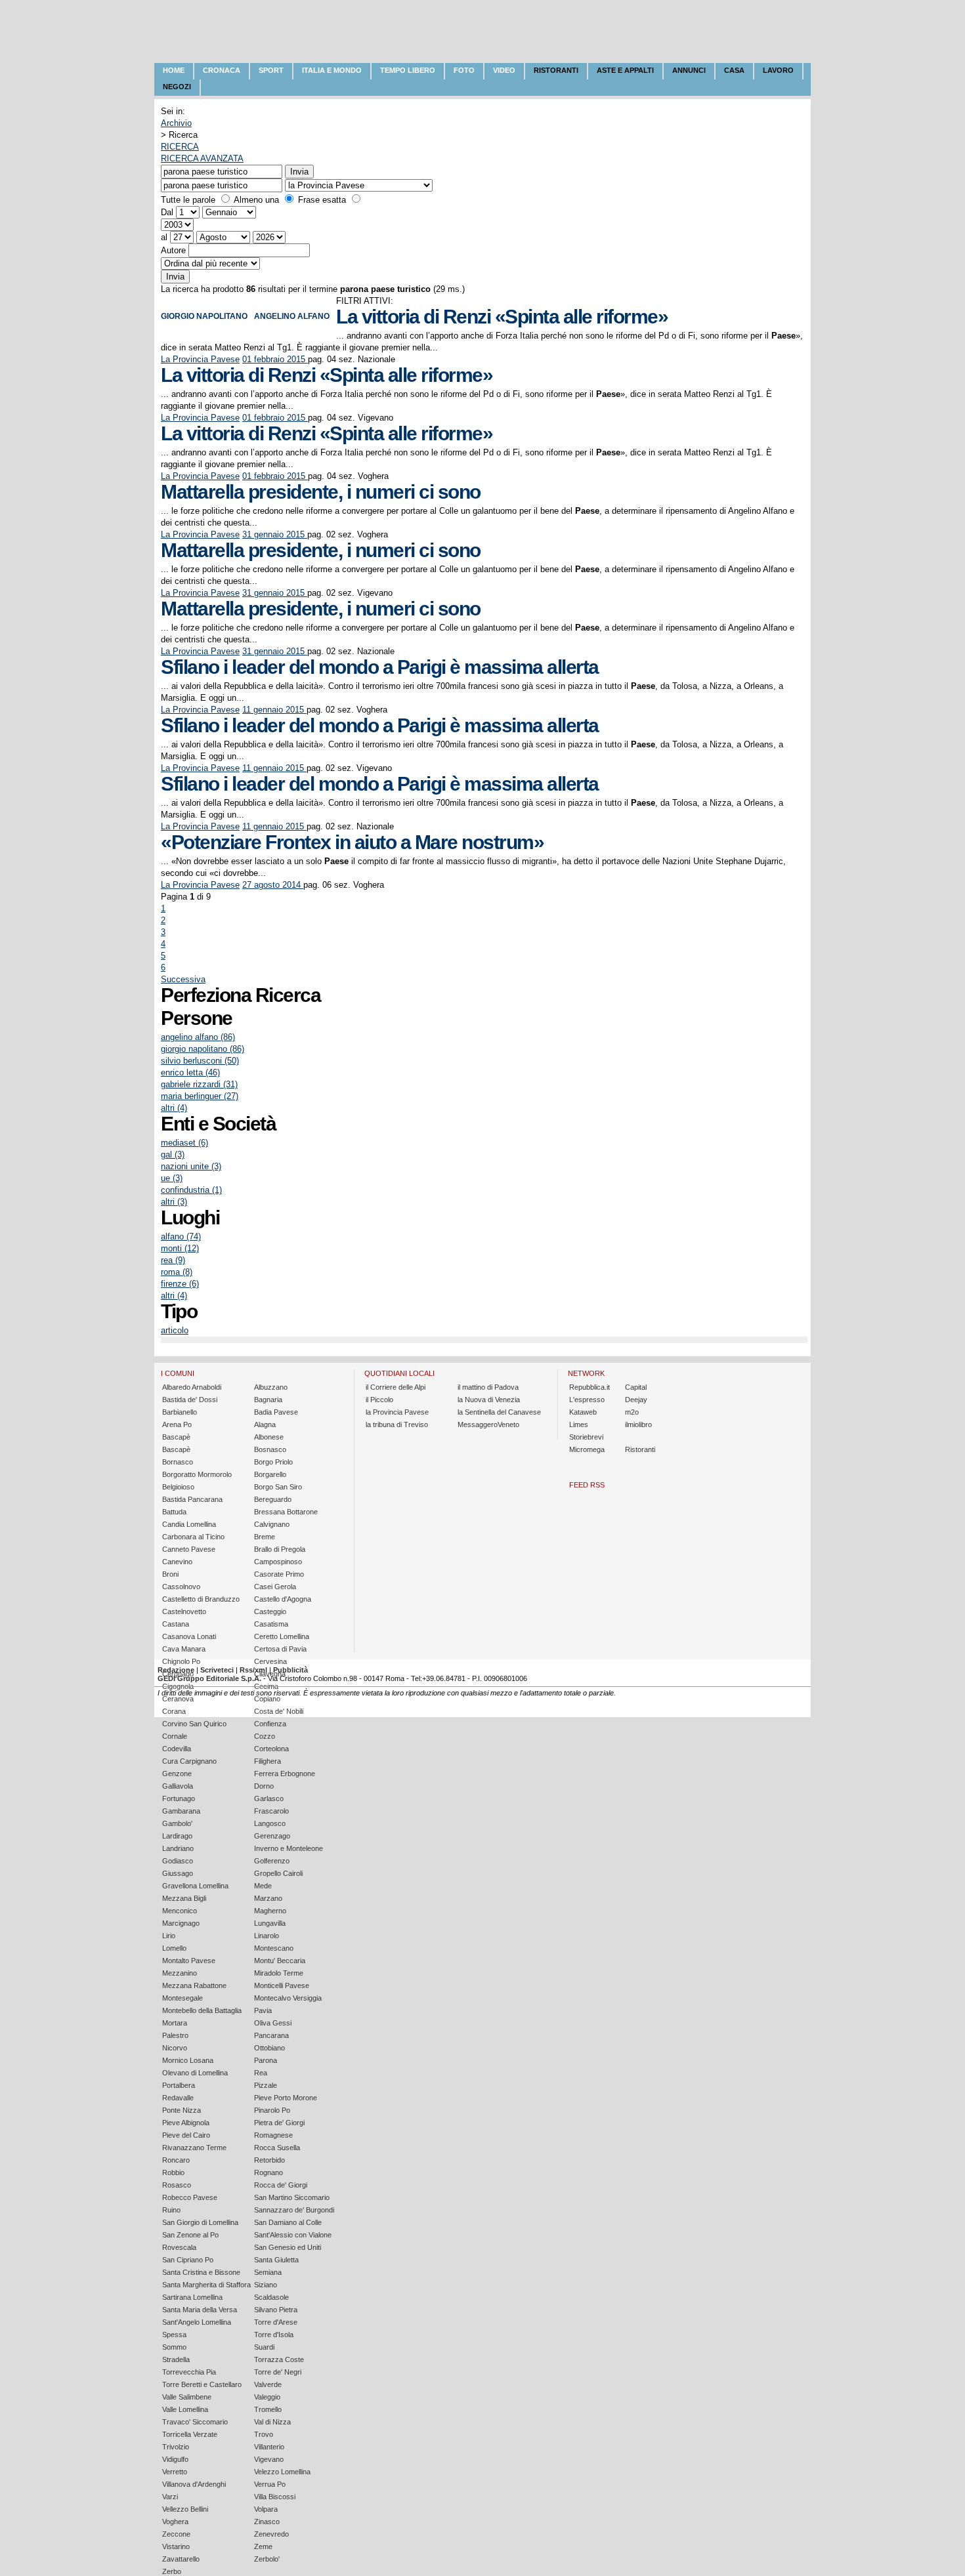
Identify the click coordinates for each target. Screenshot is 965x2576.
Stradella (176, 2359)
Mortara (175, 2023)
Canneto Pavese (189, 1549)
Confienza (270, 1724)
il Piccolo (379, 1400)
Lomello (174, 1948)
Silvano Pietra (276, 2310)
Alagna (265, 1424)
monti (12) (180, 1248)
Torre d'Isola (274, 2335)
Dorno (264, 1786)
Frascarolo (271, 1811)
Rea (261, 2073)
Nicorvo (175, 2048)
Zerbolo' (267, 2559)
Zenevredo (271, 2534)
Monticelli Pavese (282, 1985)
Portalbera (179, 2085)
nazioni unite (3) (191, 1166)
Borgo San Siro (278, 1487)
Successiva (183, 979)
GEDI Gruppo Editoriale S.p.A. (209, 1678)
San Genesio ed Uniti (288, 2247)
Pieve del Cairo (186, 2135)
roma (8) (177, 1272)
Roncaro (176, 2160)
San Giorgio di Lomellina (200, 2222)
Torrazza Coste (279, 2359)
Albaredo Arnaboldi (192, 1387)
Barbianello (180, 1412)
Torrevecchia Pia (189, 2372)
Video (504, 70)
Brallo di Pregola (280, 1549)
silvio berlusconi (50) (200, 1061)
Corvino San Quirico (194, 1724)
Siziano (266, 2285)
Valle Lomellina (185, 2409)
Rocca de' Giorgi (281, 2185)
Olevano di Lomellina (195, 2073)
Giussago (178, 1873)
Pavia (263, 2010)
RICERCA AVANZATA (202, 158)
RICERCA (180, 147)
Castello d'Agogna (283, 1599)
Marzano (268, 1898)
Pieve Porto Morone (286, 2098)
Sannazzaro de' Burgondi (294, 2210)
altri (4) (174, 1108)
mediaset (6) (184, 1143)
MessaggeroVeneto (488, 1424)
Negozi (177, 87)
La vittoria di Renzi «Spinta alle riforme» (502, 317)
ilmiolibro (638, 1424)
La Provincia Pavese (200, 359)
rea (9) (173, 1260)
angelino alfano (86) (198, 1037)
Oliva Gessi (273, 2023)
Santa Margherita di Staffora (206, 2285)
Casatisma (271, 1624)
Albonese (269, 1437)
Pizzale (266, 2085)
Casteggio (270, 1611)
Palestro (175, 2035)
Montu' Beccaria (280, 1961)
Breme (265, 1537)
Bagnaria (268, 1400)
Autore (173, 250)
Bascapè (176, 1437)
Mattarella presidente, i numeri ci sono (321, 492)
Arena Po (177, 1424)
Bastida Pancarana (192, 1499)
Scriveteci (217, 1670)
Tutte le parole (188, 200)
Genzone (177, 1774)
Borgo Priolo (273, 1462)
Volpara (266, 2509)
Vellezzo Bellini (185, 2509)
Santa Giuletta (276, 2260)
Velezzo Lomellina (282, 2472)
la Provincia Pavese (397, 1412)
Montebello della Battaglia (202, 2010)
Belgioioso (178, 1487)
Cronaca (222, 70)
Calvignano (272, 1524)
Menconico (180, 1911)
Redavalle (178, 2098)
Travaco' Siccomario (195, 2422)
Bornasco (178, 1462)
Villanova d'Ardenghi (194, 2484)
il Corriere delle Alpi (396, 1387)
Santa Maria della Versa (200, 2310)
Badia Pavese (276, 1412)
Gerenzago (272, 1836)
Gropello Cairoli (278, 1873)
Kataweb (583, 1412)
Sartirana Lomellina (192, 2297)
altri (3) (174, 1202)
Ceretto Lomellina (282, 1636)
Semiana (268, 2272)
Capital (636, 1387)
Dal (167, 212)
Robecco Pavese (190, 2197)
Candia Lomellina (189, 1524)
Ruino (171, 2210)
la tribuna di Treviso (397, 1424)
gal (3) (173, 1154)
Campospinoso (278, 1562)
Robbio (173, 2172)
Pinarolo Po (272, 2110)
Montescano (274, 1948)
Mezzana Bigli (184, 1898)
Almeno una (256, 200)
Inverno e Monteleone (289, 1848)
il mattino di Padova (488, 1387)
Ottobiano (269, 2048)
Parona (266, 2060)
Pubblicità (290, 1670)
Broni (170, 1574)
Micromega (587, 1449)
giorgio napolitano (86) (203, 1049)
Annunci (689, 70)
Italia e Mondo (332, 70)
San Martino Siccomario (292, 2197)
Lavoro (778, 70)
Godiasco (178, 1861)
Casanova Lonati (189, 1636)
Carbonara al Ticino (193, 1537)
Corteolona (271, 1749)
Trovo (264, 2434)
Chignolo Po (181, 1661)
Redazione (176, 1670)
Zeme (263, 2546)
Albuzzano (271, 1387)
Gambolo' (177, 1823)
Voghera (175, 2522)
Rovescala (179, 2247)
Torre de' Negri (278, 2372)
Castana (176, 1624)
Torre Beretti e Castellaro (202, 2384)
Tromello (268, 2409)
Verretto (175, 2472)
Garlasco (269, 1798)
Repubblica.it (590, 1387)
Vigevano (269, 2459)
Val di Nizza (272, 2422)
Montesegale (182, 1998)
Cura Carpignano (189, 1761)
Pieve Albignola (186, 2123)
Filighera (268, 1761)
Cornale (175, 1736)
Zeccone (176, 2534)
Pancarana (271, 2035)
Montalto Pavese (189, 1961)
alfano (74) (181, 1236)
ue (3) (172, 1178)
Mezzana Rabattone (194, 1985)
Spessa (174, 2335)
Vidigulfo (175, 2459)
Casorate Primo (279, 1574)
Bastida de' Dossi (190, 1400)
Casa (734, 70)
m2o (632, 1412)
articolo (175, 1330)
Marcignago (181, 1923)
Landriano (178, 1848)
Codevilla (177, 1749)
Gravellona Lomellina (195, 1886)
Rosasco (177, 2185)
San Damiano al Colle (288, 2222)
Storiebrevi (586, 1437)
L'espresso (587, 1400)
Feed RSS (587, 1485)
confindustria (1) (191, 1190)
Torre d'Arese (276, 2322)
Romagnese (273, 2135)
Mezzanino (180, 1973)
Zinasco (267, 2522)
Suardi (264, 2347)
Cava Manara (184, 1649)
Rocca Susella (277, 2148)
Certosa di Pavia (280, 1649)
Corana (174, 1711)
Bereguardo (273, 1499)
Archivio (176, 123)
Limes (579, 1424)
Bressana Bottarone (286, 1512)
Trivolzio (176, 2447)
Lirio (169, 1936)
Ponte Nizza (182, 2110)
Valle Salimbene (187, 2397)
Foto (464, 70)
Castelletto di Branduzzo (201, 1599)
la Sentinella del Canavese (499, 1412)
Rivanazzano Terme (194, 2148)
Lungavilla (270, 1923)
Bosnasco (270, 1449)
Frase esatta (322, 200)
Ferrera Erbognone (285, 1774)
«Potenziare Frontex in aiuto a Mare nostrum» (352, 842)
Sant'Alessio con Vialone (293, 2235)
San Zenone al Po (190, 2235)
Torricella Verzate (190, 2434)
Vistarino (176, 2546)
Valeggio (267, 2397)
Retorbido (269, 2160)
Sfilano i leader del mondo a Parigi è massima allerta (380, 667)
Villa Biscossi (275, 2497)
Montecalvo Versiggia (288, 1998)
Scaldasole (271, 2297)
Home (174, 70)
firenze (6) (180, 1284)
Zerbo (172, 2571)
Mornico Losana (188, 2060)
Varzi (170, 2497)
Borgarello (270, 1474)
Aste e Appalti (625, 70)
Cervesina (270, 1661)
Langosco (270, 1823)
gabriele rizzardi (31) (199, 1084)
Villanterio (269, 2447)
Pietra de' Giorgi (279, 2123)
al (164, 237)
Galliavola (178, 1786)
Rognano (268, 2172)
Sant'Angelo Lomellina (197, 2322)
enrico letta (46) (190, 1072)
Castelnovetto (184, 1611)
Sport (271, 70)
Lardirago (177, 1836)
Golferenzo (272, 1861)
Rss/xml (253, 1670)
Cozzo (265, 1736)
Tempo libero (408, 70)
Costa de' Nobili (279, 1711)
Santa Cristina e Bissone (201, 2272)
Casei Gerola (275, 1587)
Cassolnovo (181, 1587)
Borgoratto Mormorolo (197, 1474)
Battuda (174, 1512)
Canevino (177, 1562)
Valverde (268, 2384)
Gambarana (181, 1811)
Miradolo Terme (279, 1973)
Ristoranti (556, 70)
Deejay (636, 1400)
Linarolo (267, 1936)
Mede (263, 1886)
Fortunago (179, 1798)
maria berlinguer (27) (200, 1096)
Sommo (174, 2347)
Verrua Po (270, 2484)
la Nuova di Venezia (489, 1400)
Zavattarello (181, 2559)
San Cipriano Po (188, 2260)
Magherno (270, 1911)
